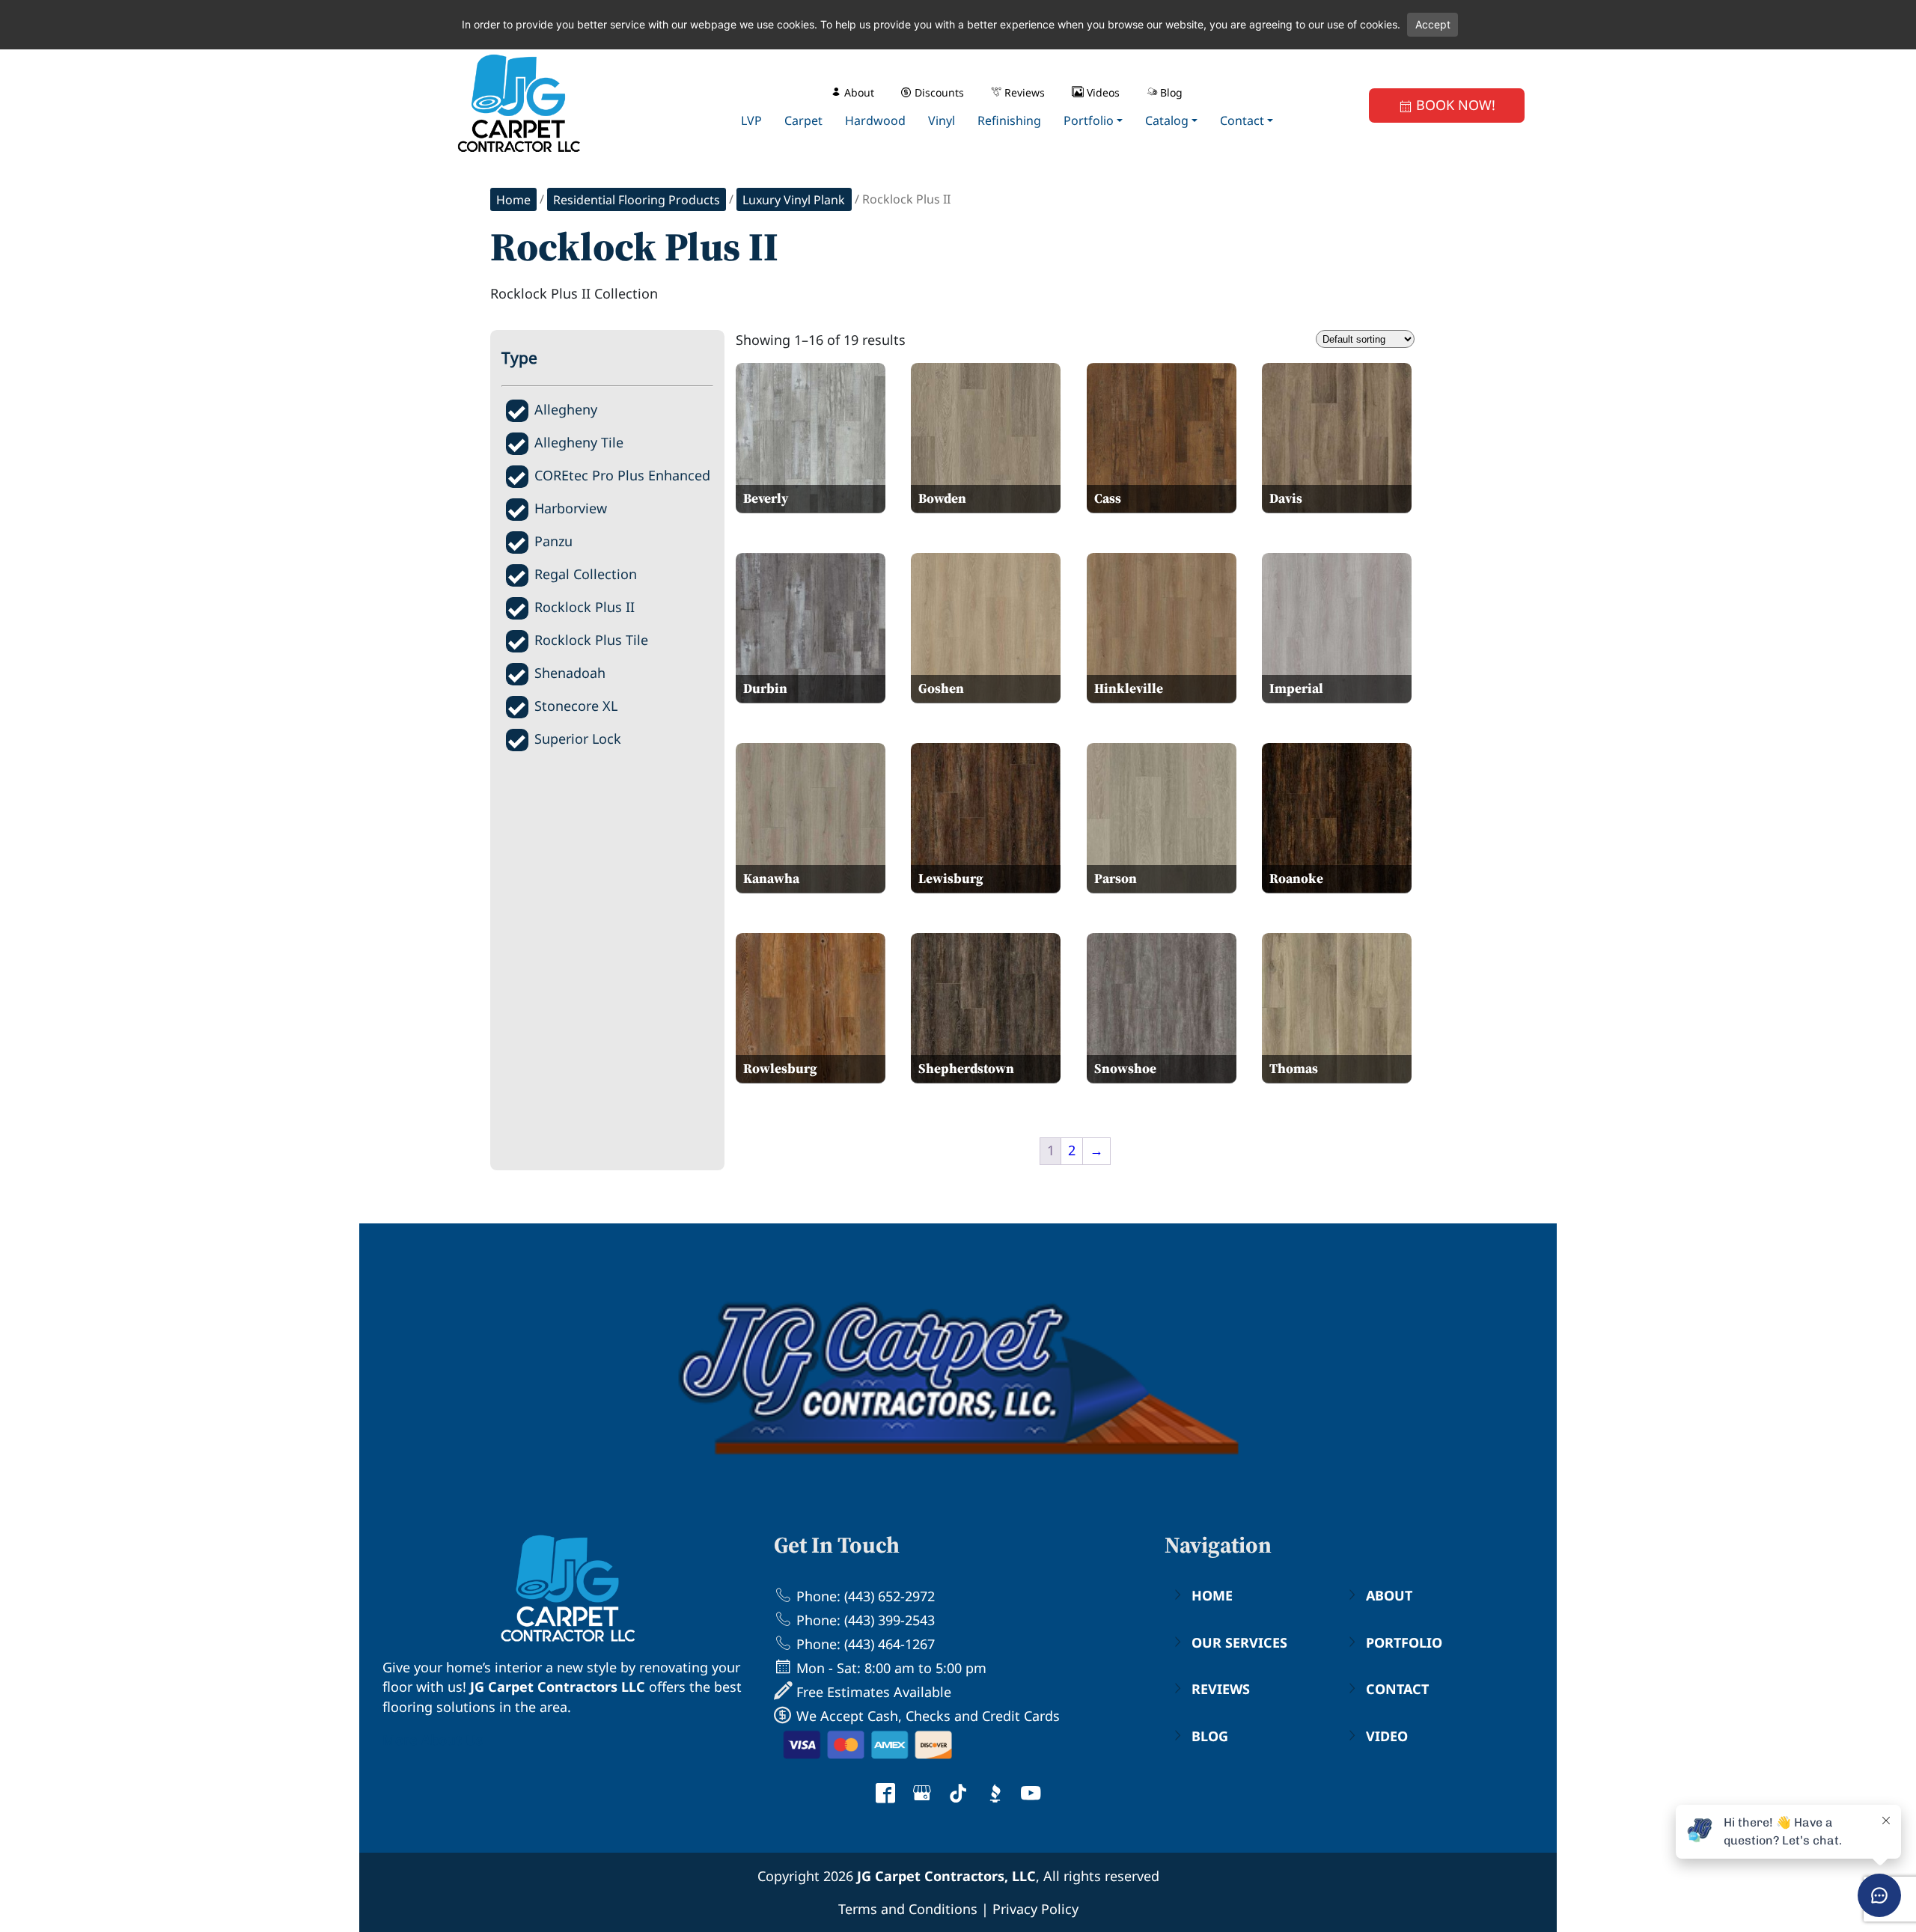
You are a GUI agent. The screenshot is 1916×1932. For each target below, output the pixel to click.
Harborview (571, 508)
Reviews (1221, 1689)
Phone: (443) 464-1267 (864, 1644)
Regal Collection (586, 574)
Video (1387, 1736)
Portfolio (1404, 1642)
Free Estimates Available (872, 1692)
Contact (1397, 1689)
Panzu (553, 541)
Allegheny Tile (579, 442)
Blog (1210, 1736)
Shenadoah (570, 673)
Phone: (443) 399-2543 (864, 1620)
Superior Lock (578, 739)
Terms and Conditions (908, 1909)
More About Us (433, 1740)
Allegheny (566, 409)
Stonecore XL (576, 706)
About (1389, 1595)
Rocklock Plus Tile (591, 640)
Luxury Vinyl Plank (794, 200)
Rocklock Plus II (585, 607)
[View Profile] (885, 1795)
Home (513, 200)
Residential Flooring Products (637, 200)
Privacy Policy (1035, 1909)
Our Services (1239, 1642)
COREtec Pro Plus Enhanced (622, 475)
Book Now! (1454, 105)
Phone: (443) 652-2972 (864, 1596)
